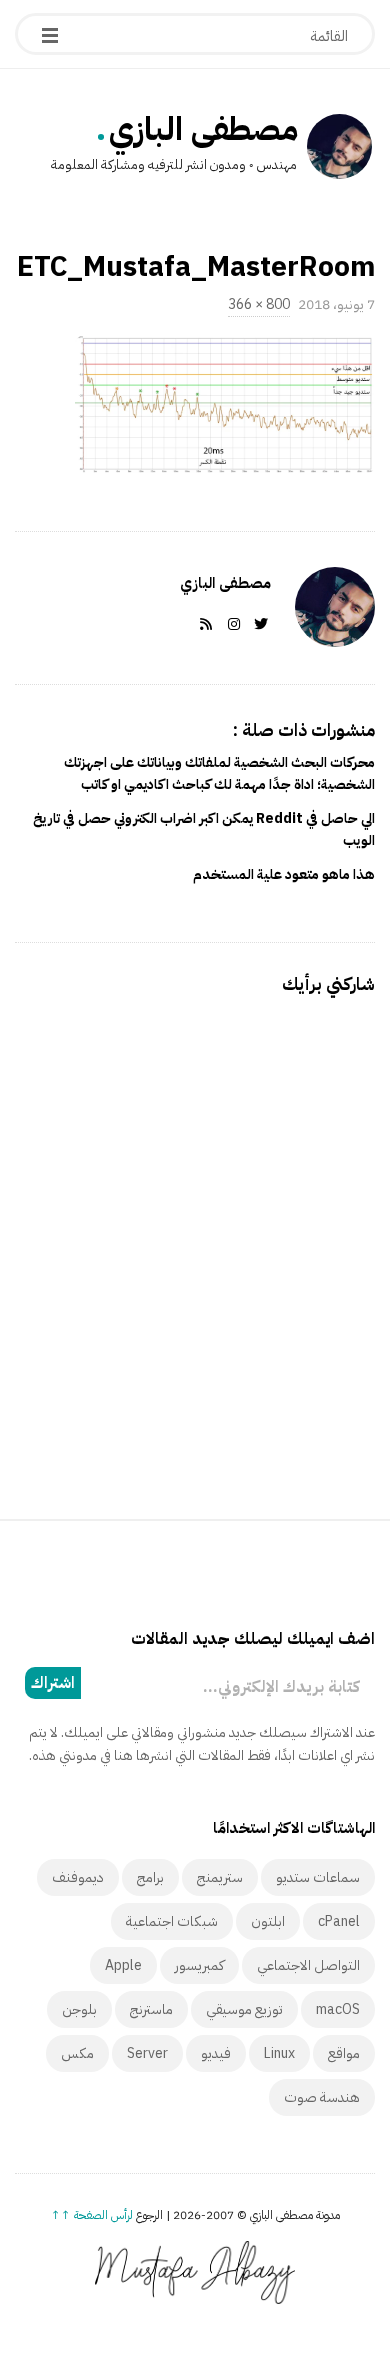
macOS (338, 2009)
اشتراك (53, 1683)
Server (147, 2053)
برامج (150, 1877)
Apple (123, 1965)
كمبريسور (199, 1965)
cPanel (339, 1921)
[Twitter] (257, 624)
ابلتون (268, 1921)
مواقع (344, 2053)
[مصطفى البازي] (339, 149)
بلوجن (79, 2009)
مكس (77, 2053)
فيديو (216, 2053)
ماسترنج (151, 2009)
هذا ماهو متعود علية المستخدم (284, 874)
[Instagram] (230, 624)
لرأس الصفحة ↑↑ (92, 2215)
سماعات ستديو (318, 1877)
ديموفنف (78, 1877)
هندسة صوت (322, 2097)
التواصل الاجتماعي (308, 1965)
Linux (279, 2053)
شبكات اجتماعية (172, 1921)
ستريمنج (220, 1877)
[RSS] (202, 624)
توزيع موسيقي (244, 2009)
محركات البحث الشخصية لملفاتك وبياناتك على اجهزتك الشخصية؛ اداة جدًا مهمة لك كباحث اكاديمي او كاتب (219, 773)
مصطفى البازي (203, 129)
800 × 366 (259, 304)
